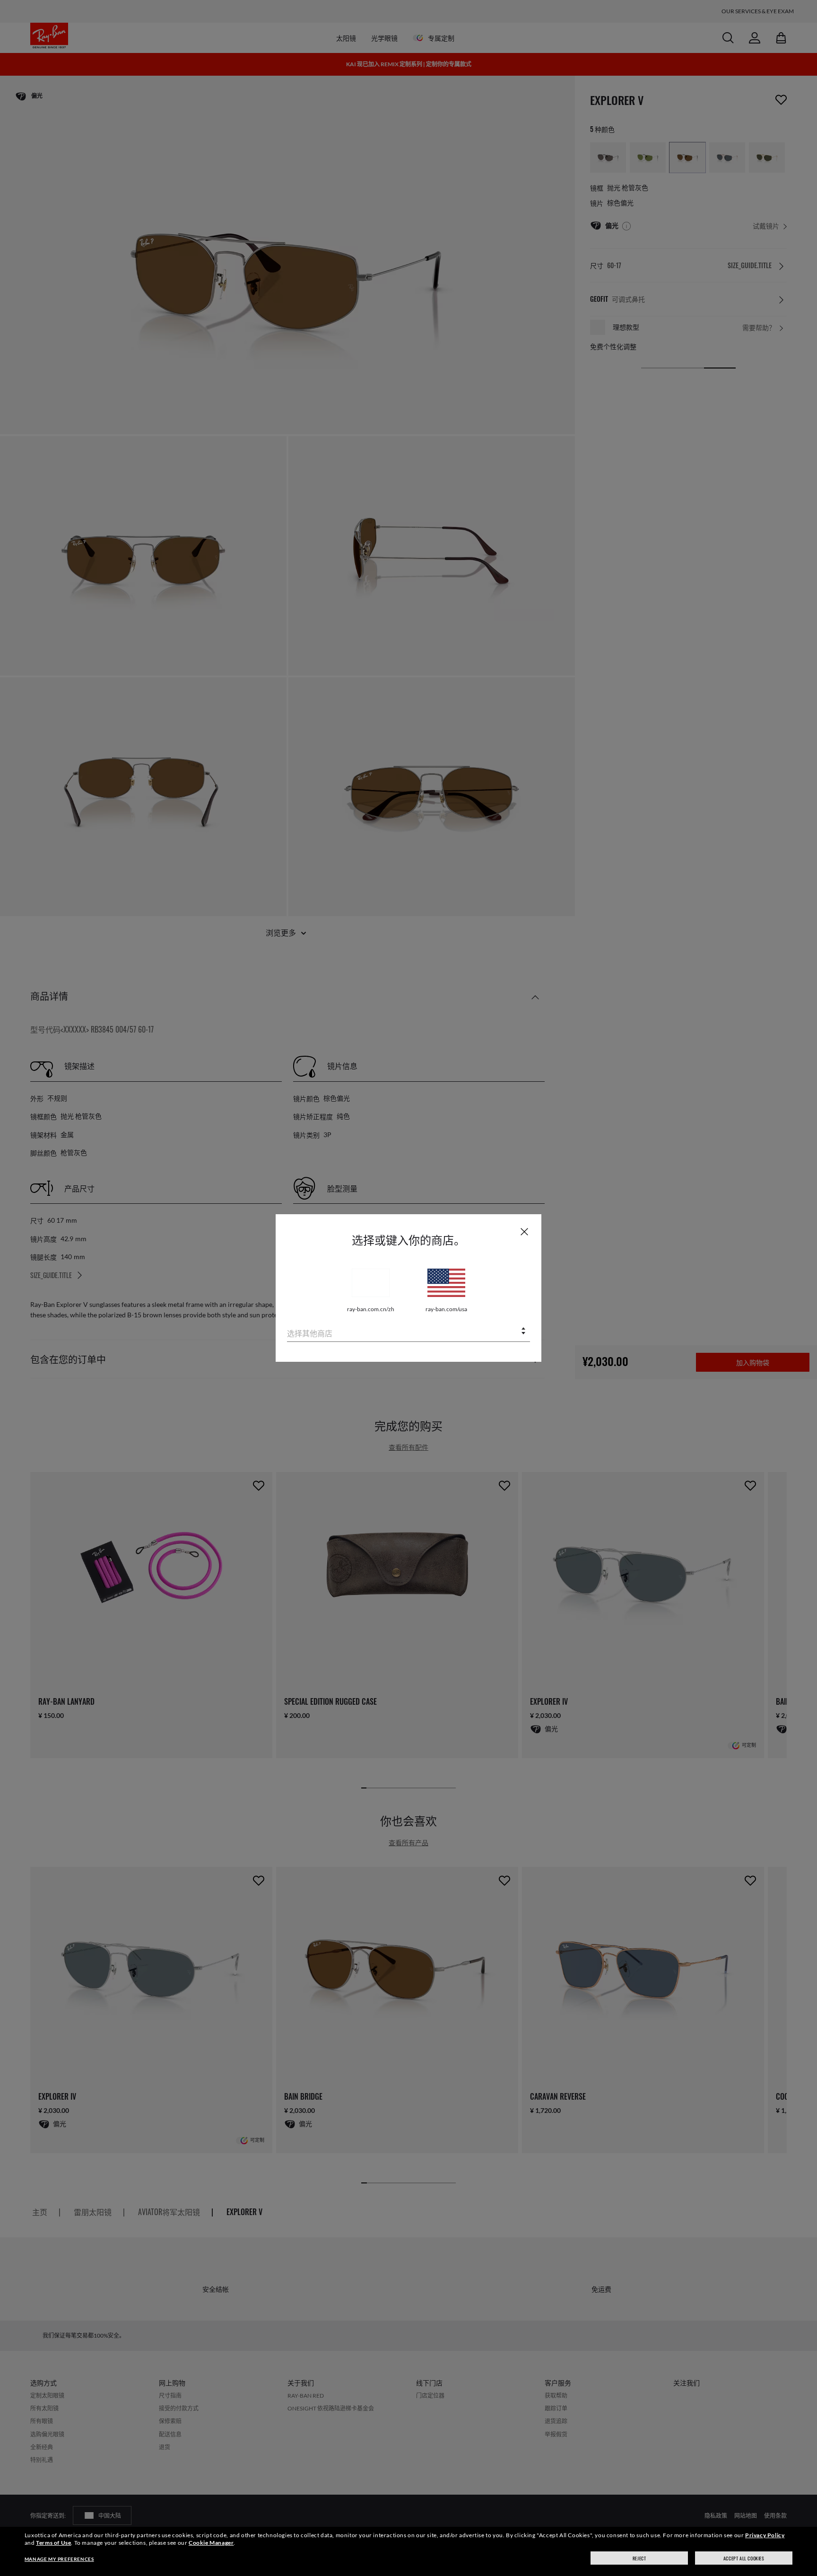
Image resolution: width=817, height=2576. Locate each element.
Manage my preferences (59, 2559)
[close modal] (524, 1231)
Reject (639, 2558)
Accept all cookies (744, 2558)
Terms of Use (53, 2543)
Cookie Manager (211, 2543)
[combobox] (408, 1332)
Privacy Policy (765, 2535)
